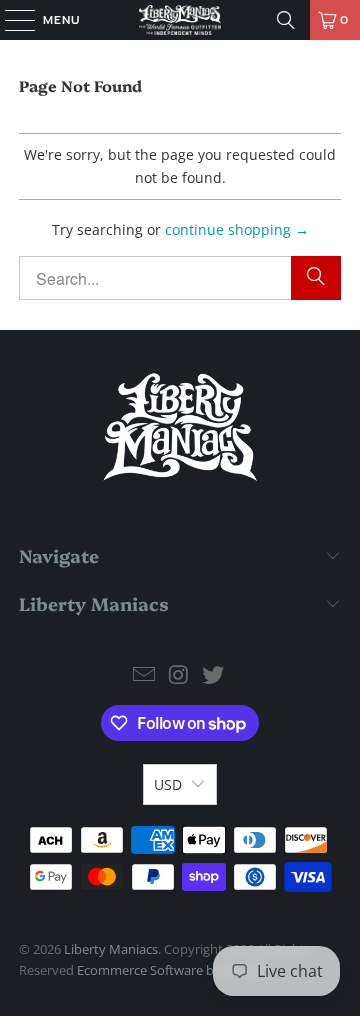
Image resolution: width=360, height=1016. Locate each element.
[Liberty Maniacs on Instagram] (179, 675)
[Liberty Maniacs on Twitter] (214, 675)
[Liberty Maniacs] (180, 20)
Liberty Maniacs (111, 949)
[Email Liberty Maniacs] (144, 675)
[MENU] (10, 20)
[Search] (286, 20)
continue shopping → (237, 229)
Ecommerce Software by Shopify (173, 970)
